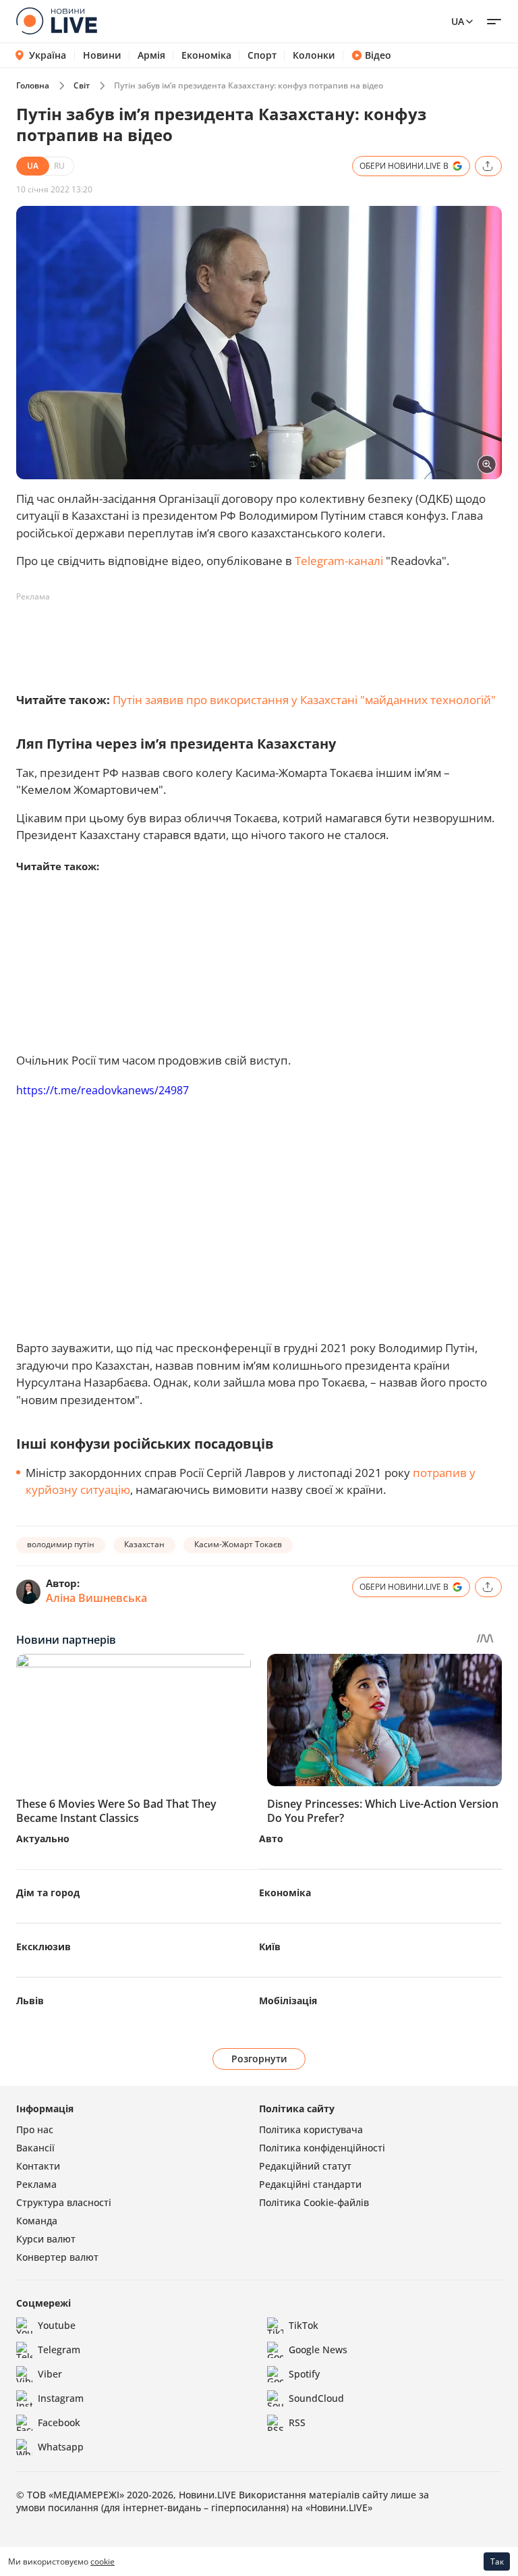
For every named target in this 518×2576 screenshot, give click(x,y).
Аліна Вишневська (96, 1598)
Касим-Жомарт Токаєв (238, 1544)
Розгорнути (259, 2059)
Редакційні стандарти (310, 2184)
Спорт (262, 55)
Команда (37, 2221)
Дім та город (48, 1893)
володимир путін (61, 1544)
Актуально (43, 1839)
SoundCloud (316, 2398)
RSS (297, 2422)
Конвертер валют (57, 2257)
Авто (271, 1839)
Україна (48, 55)
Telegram (59, 2350)
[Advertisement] (262, 638)
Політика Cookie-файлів (314, 2202)
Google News (318, 2350)
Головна (33, 85)
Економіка (206, 55)
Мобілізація (288, 2001)
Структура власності (64, 2202)
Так (497, 2561)
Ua (458, 21)
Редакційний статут (305, 2166)
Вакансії (35, 2148)
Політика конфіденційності (322, 2148)
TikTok (304, 2325)
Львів (30, 2001)
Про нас (35, 2129)
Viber (50, 2374)
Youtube (57, 2325)
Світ (82, 85)
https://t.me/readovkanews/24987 (103, 1090)
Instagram (61, 2398)
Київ (270, 1947)
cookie (103, 2561)
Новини (102, 55)
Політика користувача (311, 2129)
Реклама (36, 2184)
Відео (378, 55)
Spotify (304, 2374)
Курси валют (46, 2239)
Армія (151, 55)
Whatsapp (61, 2447)
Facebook (59, 2422)
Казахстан (144, 1544)
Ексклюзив (44, 1947)
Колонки (314, 55)
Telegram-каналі (339, 561)
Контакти (38, 2166)
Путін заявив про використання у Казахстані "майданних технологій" (304, 700)
